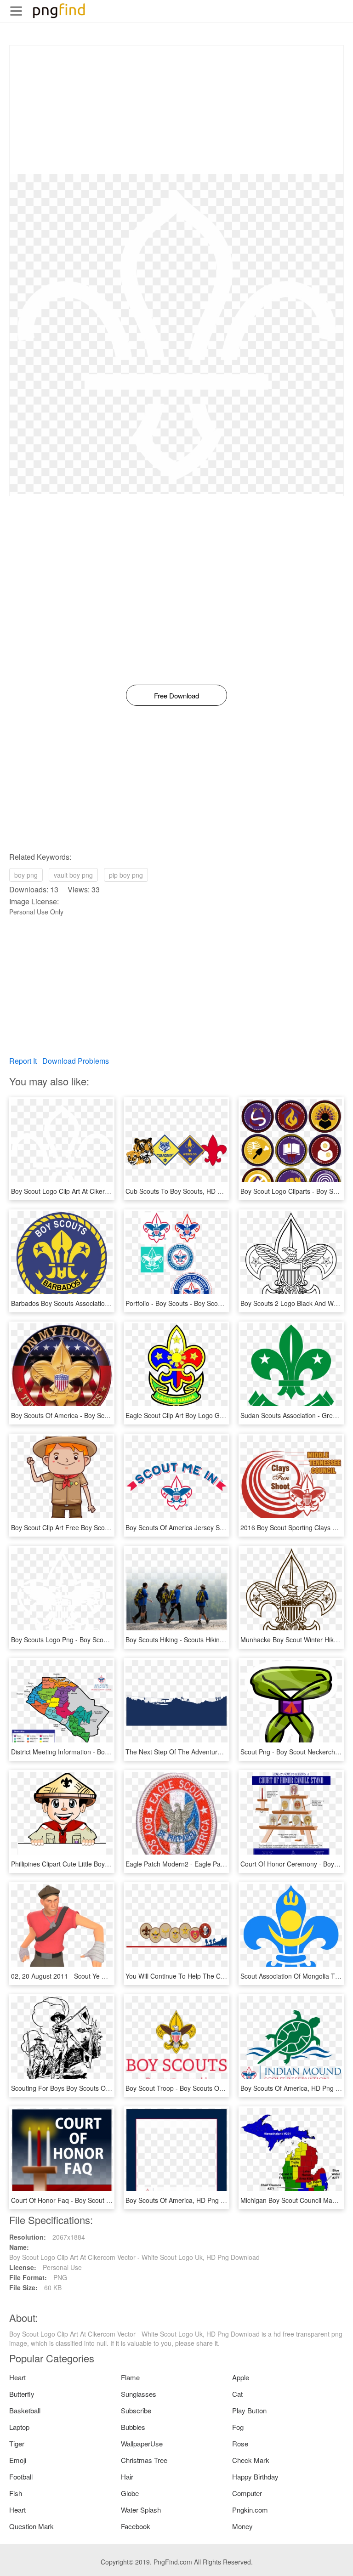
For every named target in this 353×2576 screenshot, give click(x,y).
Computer (247, 2493)
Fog (238, 2427)
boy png (26, 875)
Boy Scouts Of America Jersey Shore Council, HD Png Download (219, 1527)
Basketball (25, 2410)
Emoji (18, 2460)
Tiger (17, 2443)
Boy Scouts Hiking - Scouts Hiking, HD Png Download (203, 1640)
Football (21, 2477)
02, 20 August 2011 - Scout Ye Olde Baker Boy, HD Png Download (107, 1976)
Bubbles (133, 2427)
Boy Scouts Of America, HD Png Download (188, 2200)
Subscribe (136, 2410)
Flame (130, 2377)
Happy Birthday (255, 2477)
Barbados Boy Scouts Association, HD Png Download (88, 1303)
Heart (17, 2377)
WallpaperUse (142, 2443)
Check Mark (251, 2460)
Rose (240, 2443)
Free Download (176, 695)
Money (242, 2526)
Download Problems (76, 1061)
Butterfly (22, 2394)
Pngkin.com (250, 2510)
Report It (23, 1061)
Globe (130, 2493)
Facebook (136, 2526)
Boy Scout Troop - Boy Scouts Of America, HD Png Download (215, 2088)
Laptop (19, 2427)
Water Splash (141, 2510)
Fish (16, 2493)
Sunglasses (139, 2394)
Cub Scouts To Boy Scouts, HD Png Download (193, 1191)
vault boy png (73, 875)
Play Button (249, 2410)
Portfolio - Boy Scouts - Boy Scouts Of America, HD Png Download (222, 1303)
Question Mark (31, 2526)
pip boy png (126, 875)
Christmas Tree (144, 2460)
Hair (127, 2477)
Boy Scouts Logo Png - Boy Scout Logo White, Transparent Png (104, 1640)
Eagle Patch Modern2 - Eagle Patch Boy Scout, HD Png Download (222, 1864)
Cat (237, 2394)
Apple (241, 2377)
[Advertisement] (176, 110)
